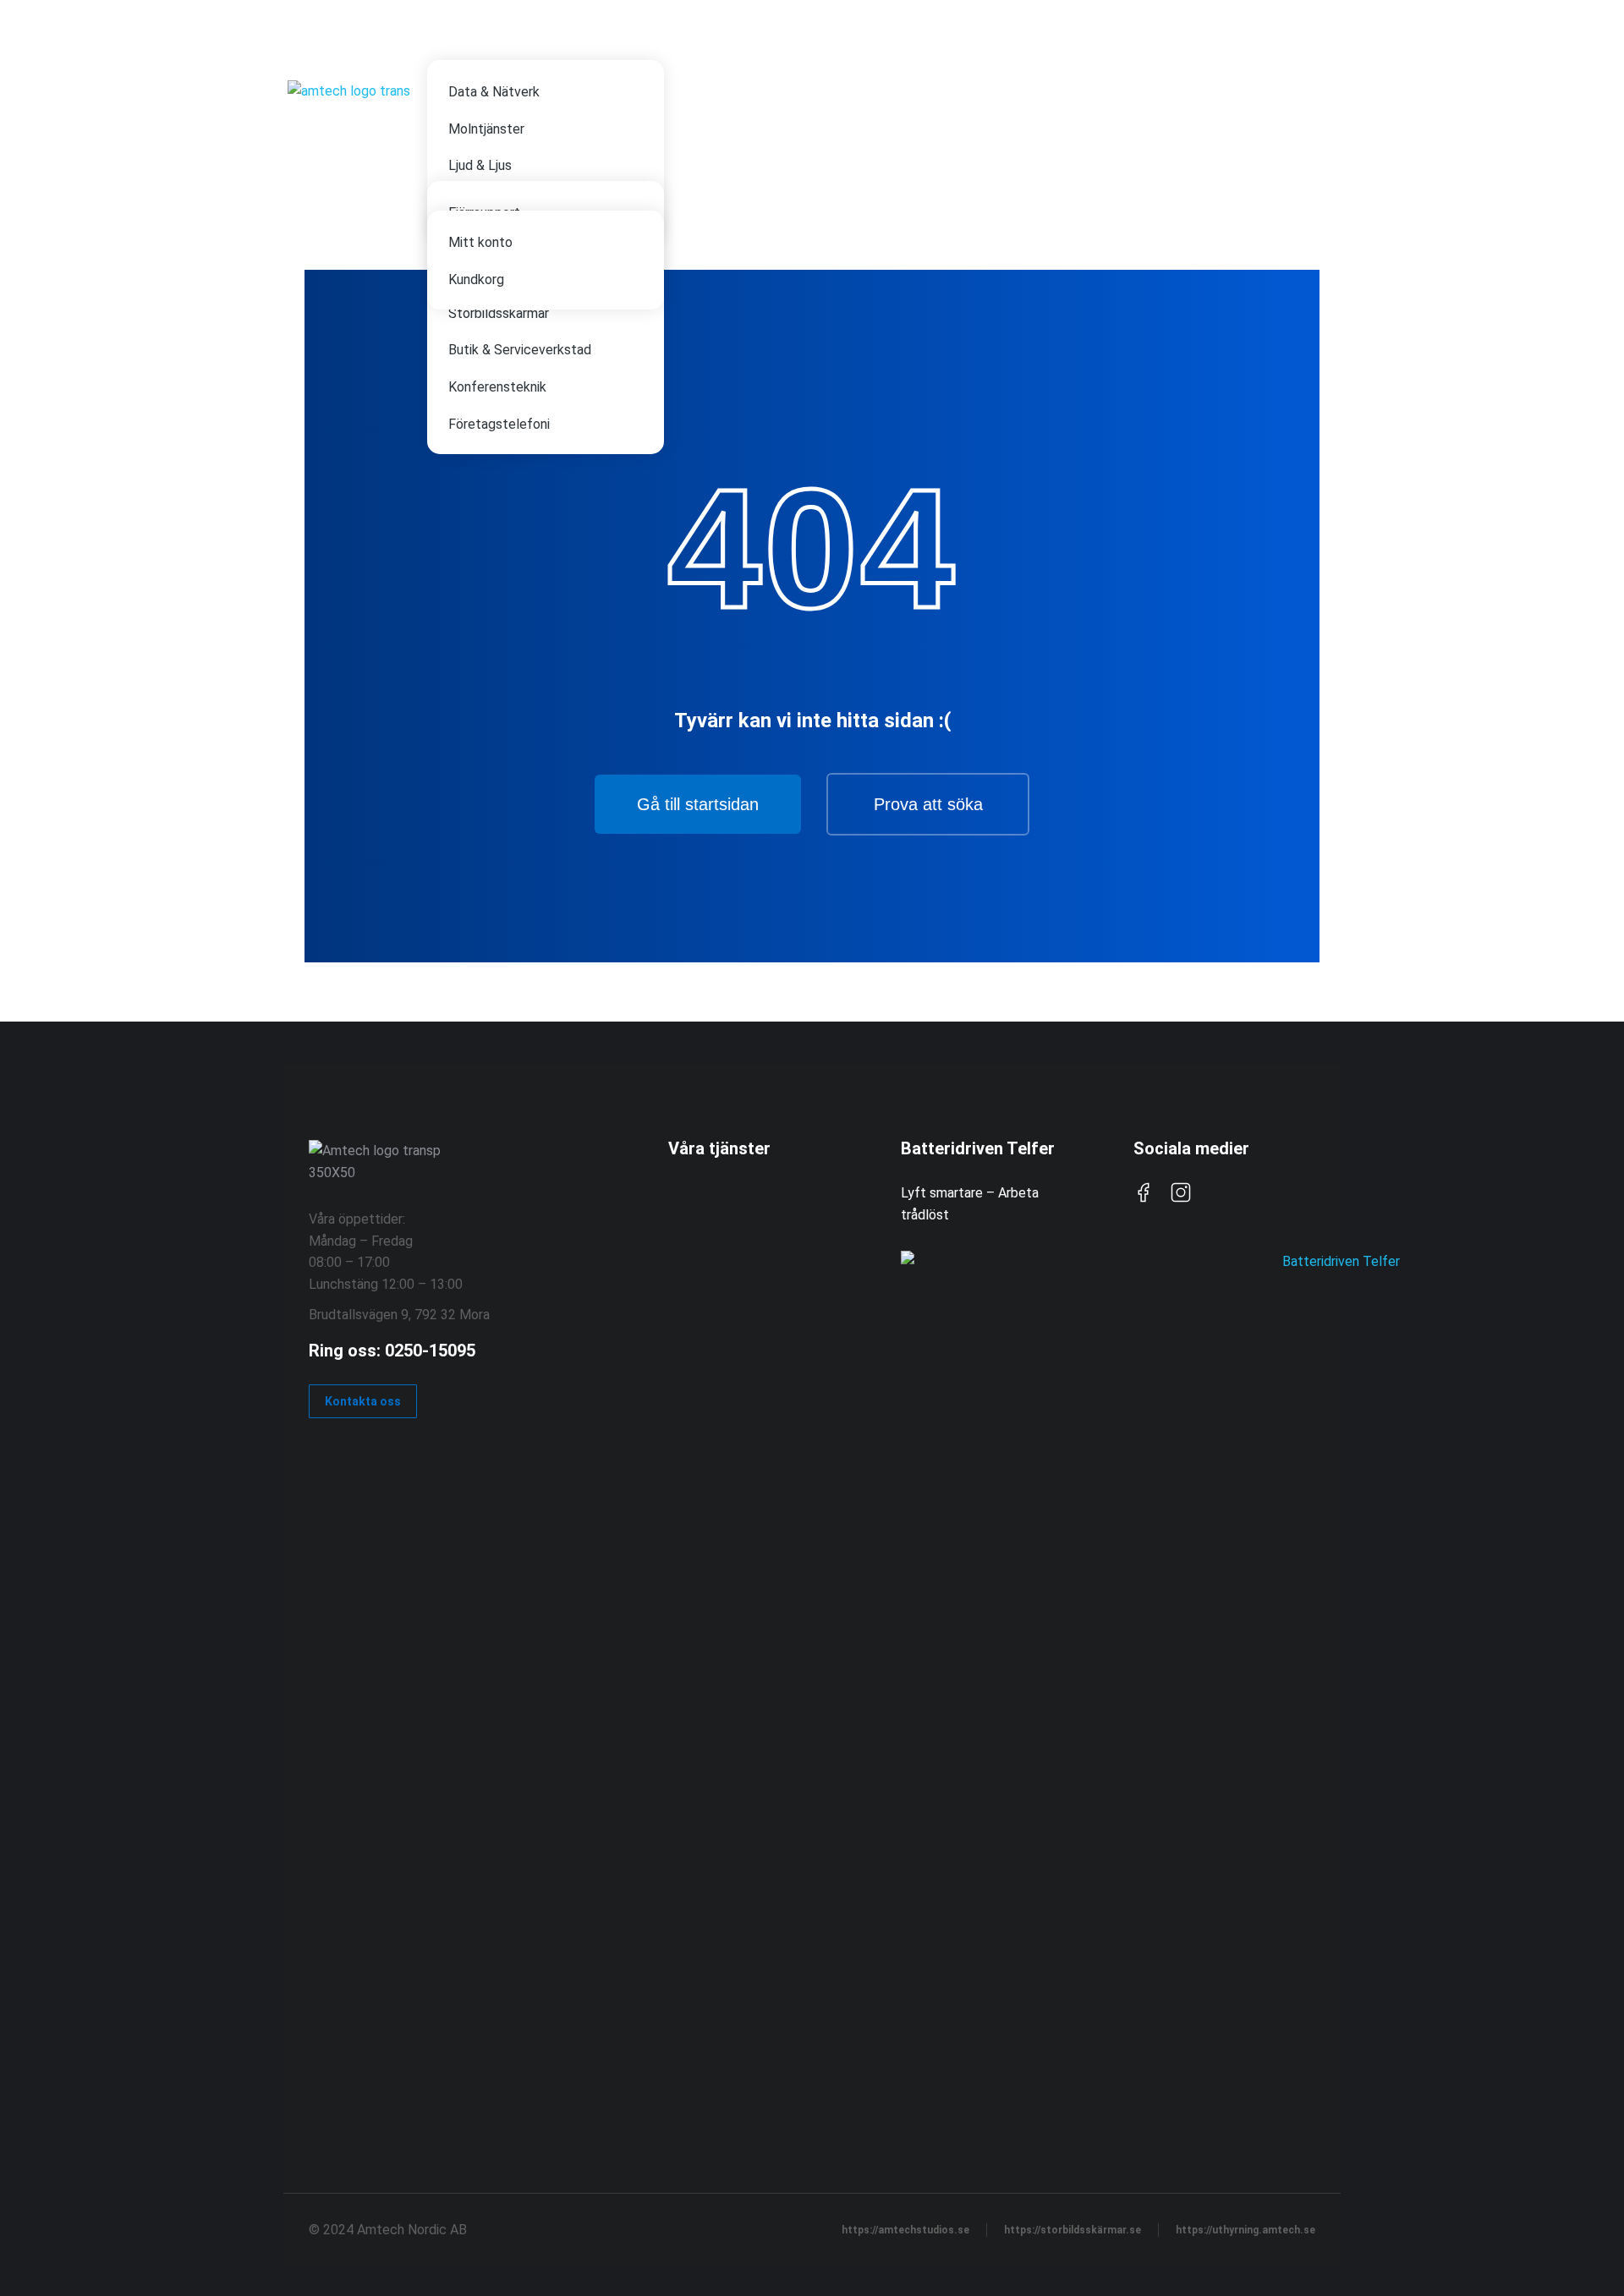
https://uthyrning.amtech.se (1245, 2230)
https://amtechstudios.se (905, 2230)
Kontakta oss (363, 1401)
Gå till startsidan (698, 804)
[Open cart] (1328, 106)
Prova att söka (928, 804)
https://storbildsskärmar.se (1073, 2230)
